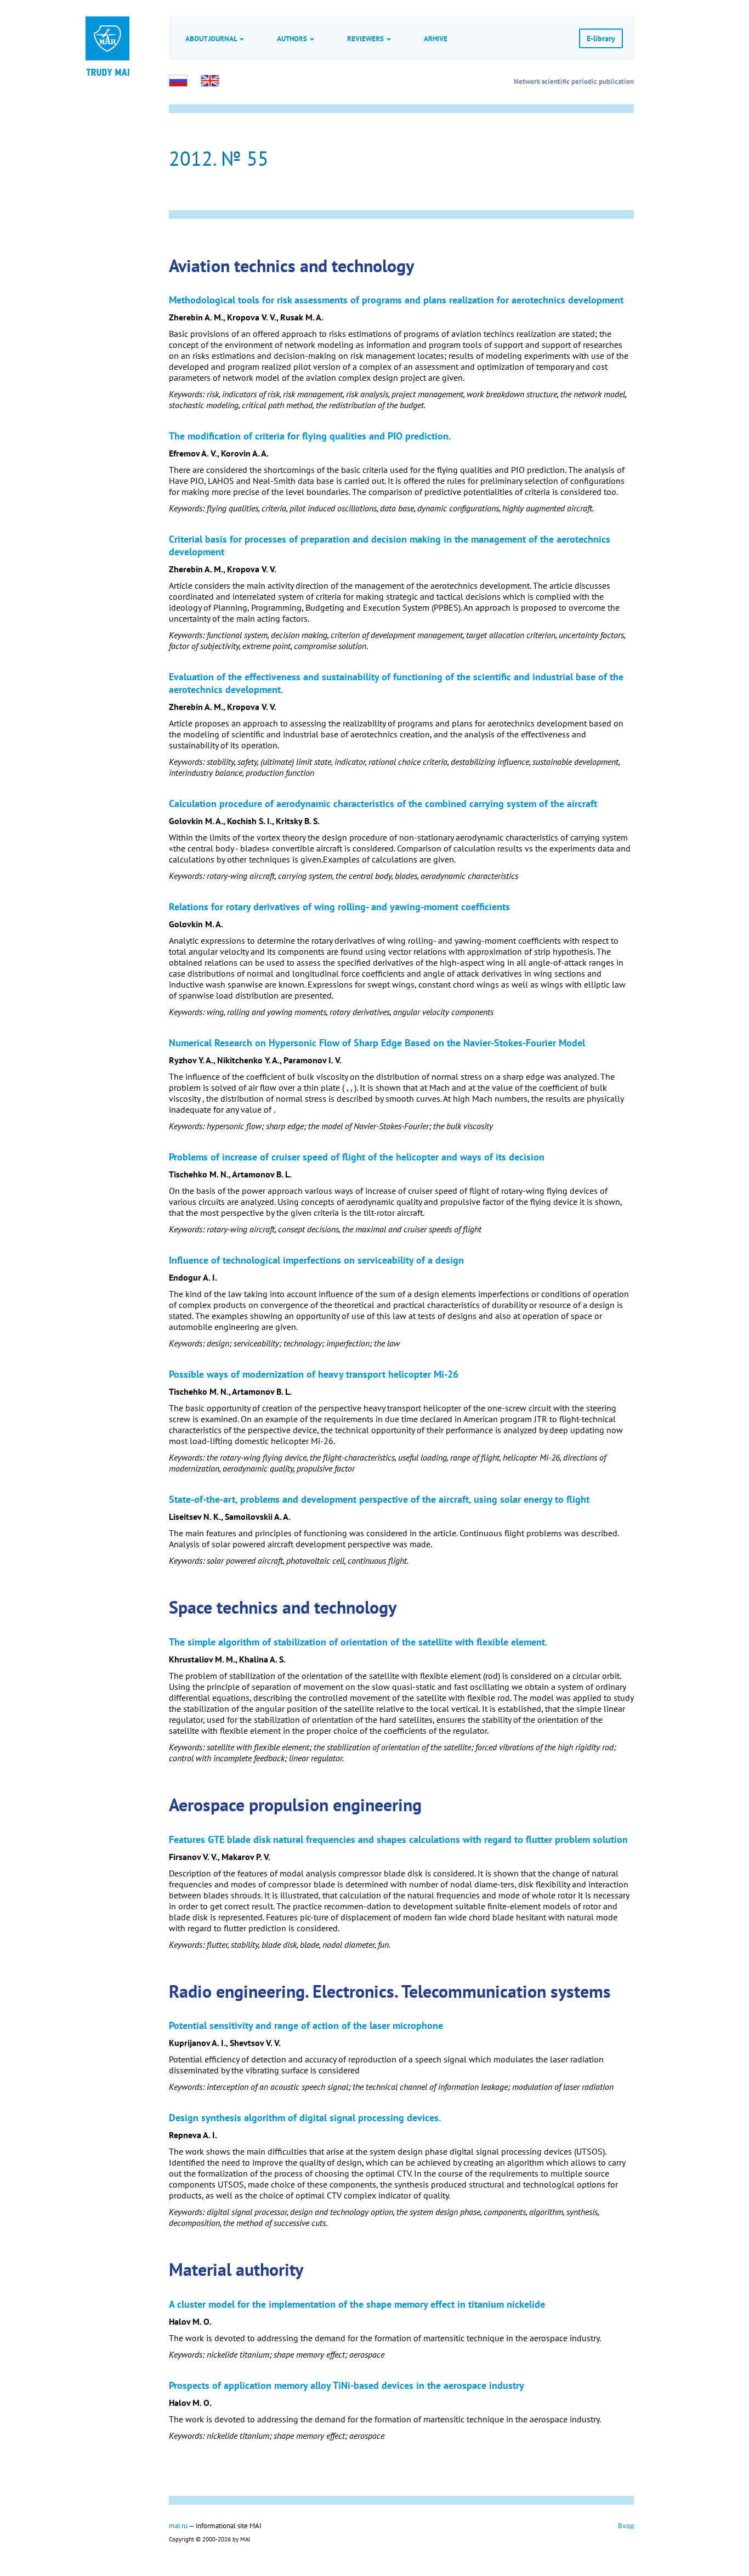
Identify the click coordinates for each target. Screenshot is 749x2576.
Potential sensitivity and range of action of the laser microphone (306, 2025)
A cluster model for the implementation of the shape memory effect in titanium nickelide (357, 2304)
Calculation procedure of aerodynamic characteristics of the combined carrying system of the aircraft (383, 804)
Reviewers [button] (366, 38)
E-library (601, 38)
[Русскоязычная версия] (178, 81)
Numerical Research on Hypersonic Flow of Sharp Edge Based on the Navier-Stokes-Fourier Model (377, 1043)
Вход (626, 2526)
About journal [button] (212, 38)
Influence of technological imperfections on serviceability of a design (316, 1260)
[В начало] (107, 71)
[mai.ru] (107, 38)
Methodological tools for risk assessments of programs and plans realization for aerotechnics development (396, 300)
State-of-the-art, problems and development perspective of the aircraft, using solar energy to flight (379, 1499)
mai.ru (178, 2526)
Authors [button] (293, 38)
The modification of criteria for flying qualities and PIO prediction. (310, 436)
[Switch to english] (210, 81)
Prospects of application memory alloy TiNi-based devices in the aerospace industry (347, 2385)
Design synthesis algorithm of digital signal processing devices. (305, 2118)
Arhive (436, 38)
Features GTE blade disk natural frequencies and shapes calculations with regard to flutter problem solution (398, 1839)
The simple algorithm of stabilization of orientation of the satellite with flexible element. (358, 1642)
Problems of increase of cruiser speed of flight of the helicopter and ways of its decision (357, 1157)
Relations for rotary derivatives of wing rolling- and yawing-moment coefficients (339, 907)
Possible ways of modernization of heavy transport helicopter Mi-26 (314, 1374)
